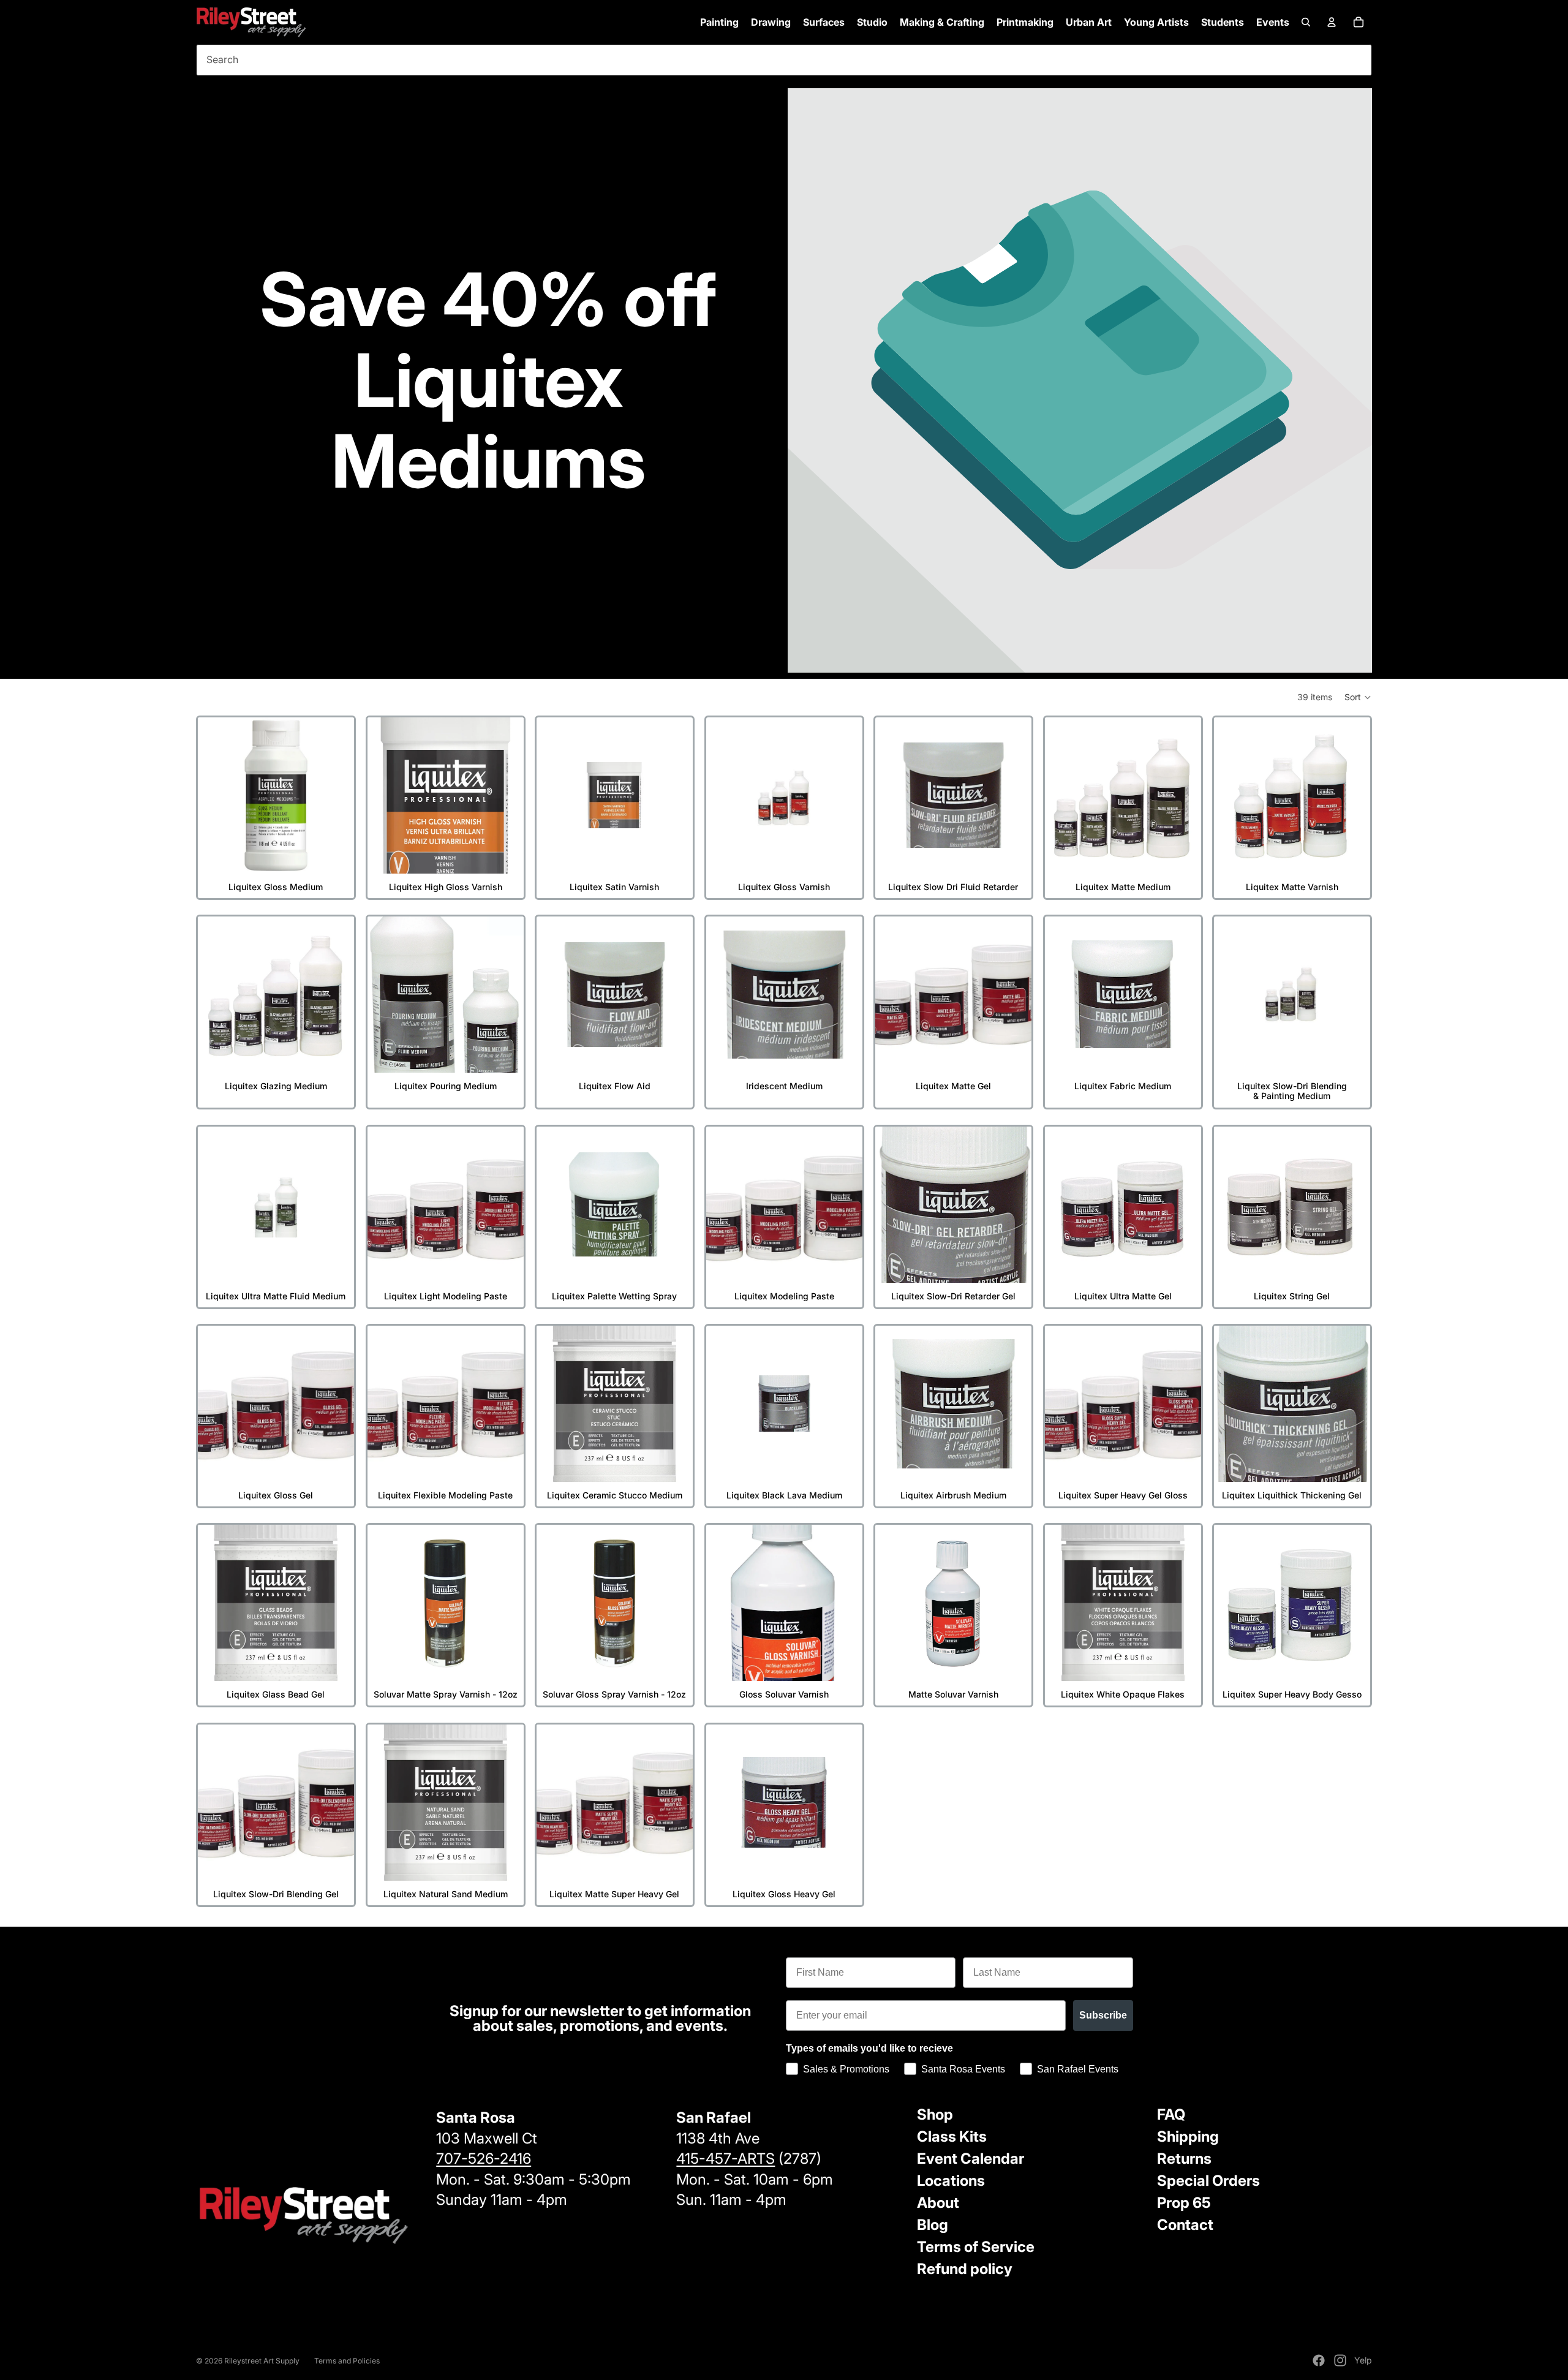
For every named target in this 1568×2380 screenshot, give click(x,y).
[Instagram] (1340, 2360)
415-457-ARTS (726, 2159)
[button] (1358, 697)
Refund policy (965, 2269)
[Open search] (1306, 22)
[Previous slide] (216, 795)
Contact (1185, 2225)
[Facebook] (1319, 2360)
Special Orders (1208, 2181)
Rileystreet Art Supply (262, 2361)
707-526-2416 (484, 2159)
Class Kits (952, 2136)
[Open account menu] (1332, 22)
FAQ (1171, 2114)
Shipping (1188, 2136)
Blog (933, 2225)
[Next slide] (336, 795)
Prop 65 (1184, 2203)
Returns (1184, 2159)
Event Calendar (971, 2159)
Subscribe (1103, 2015)
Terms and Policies (347, 2361)
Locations (951, 2181)
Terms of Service (976, 2247)
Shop (935, 2114)
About (938, 2203)
